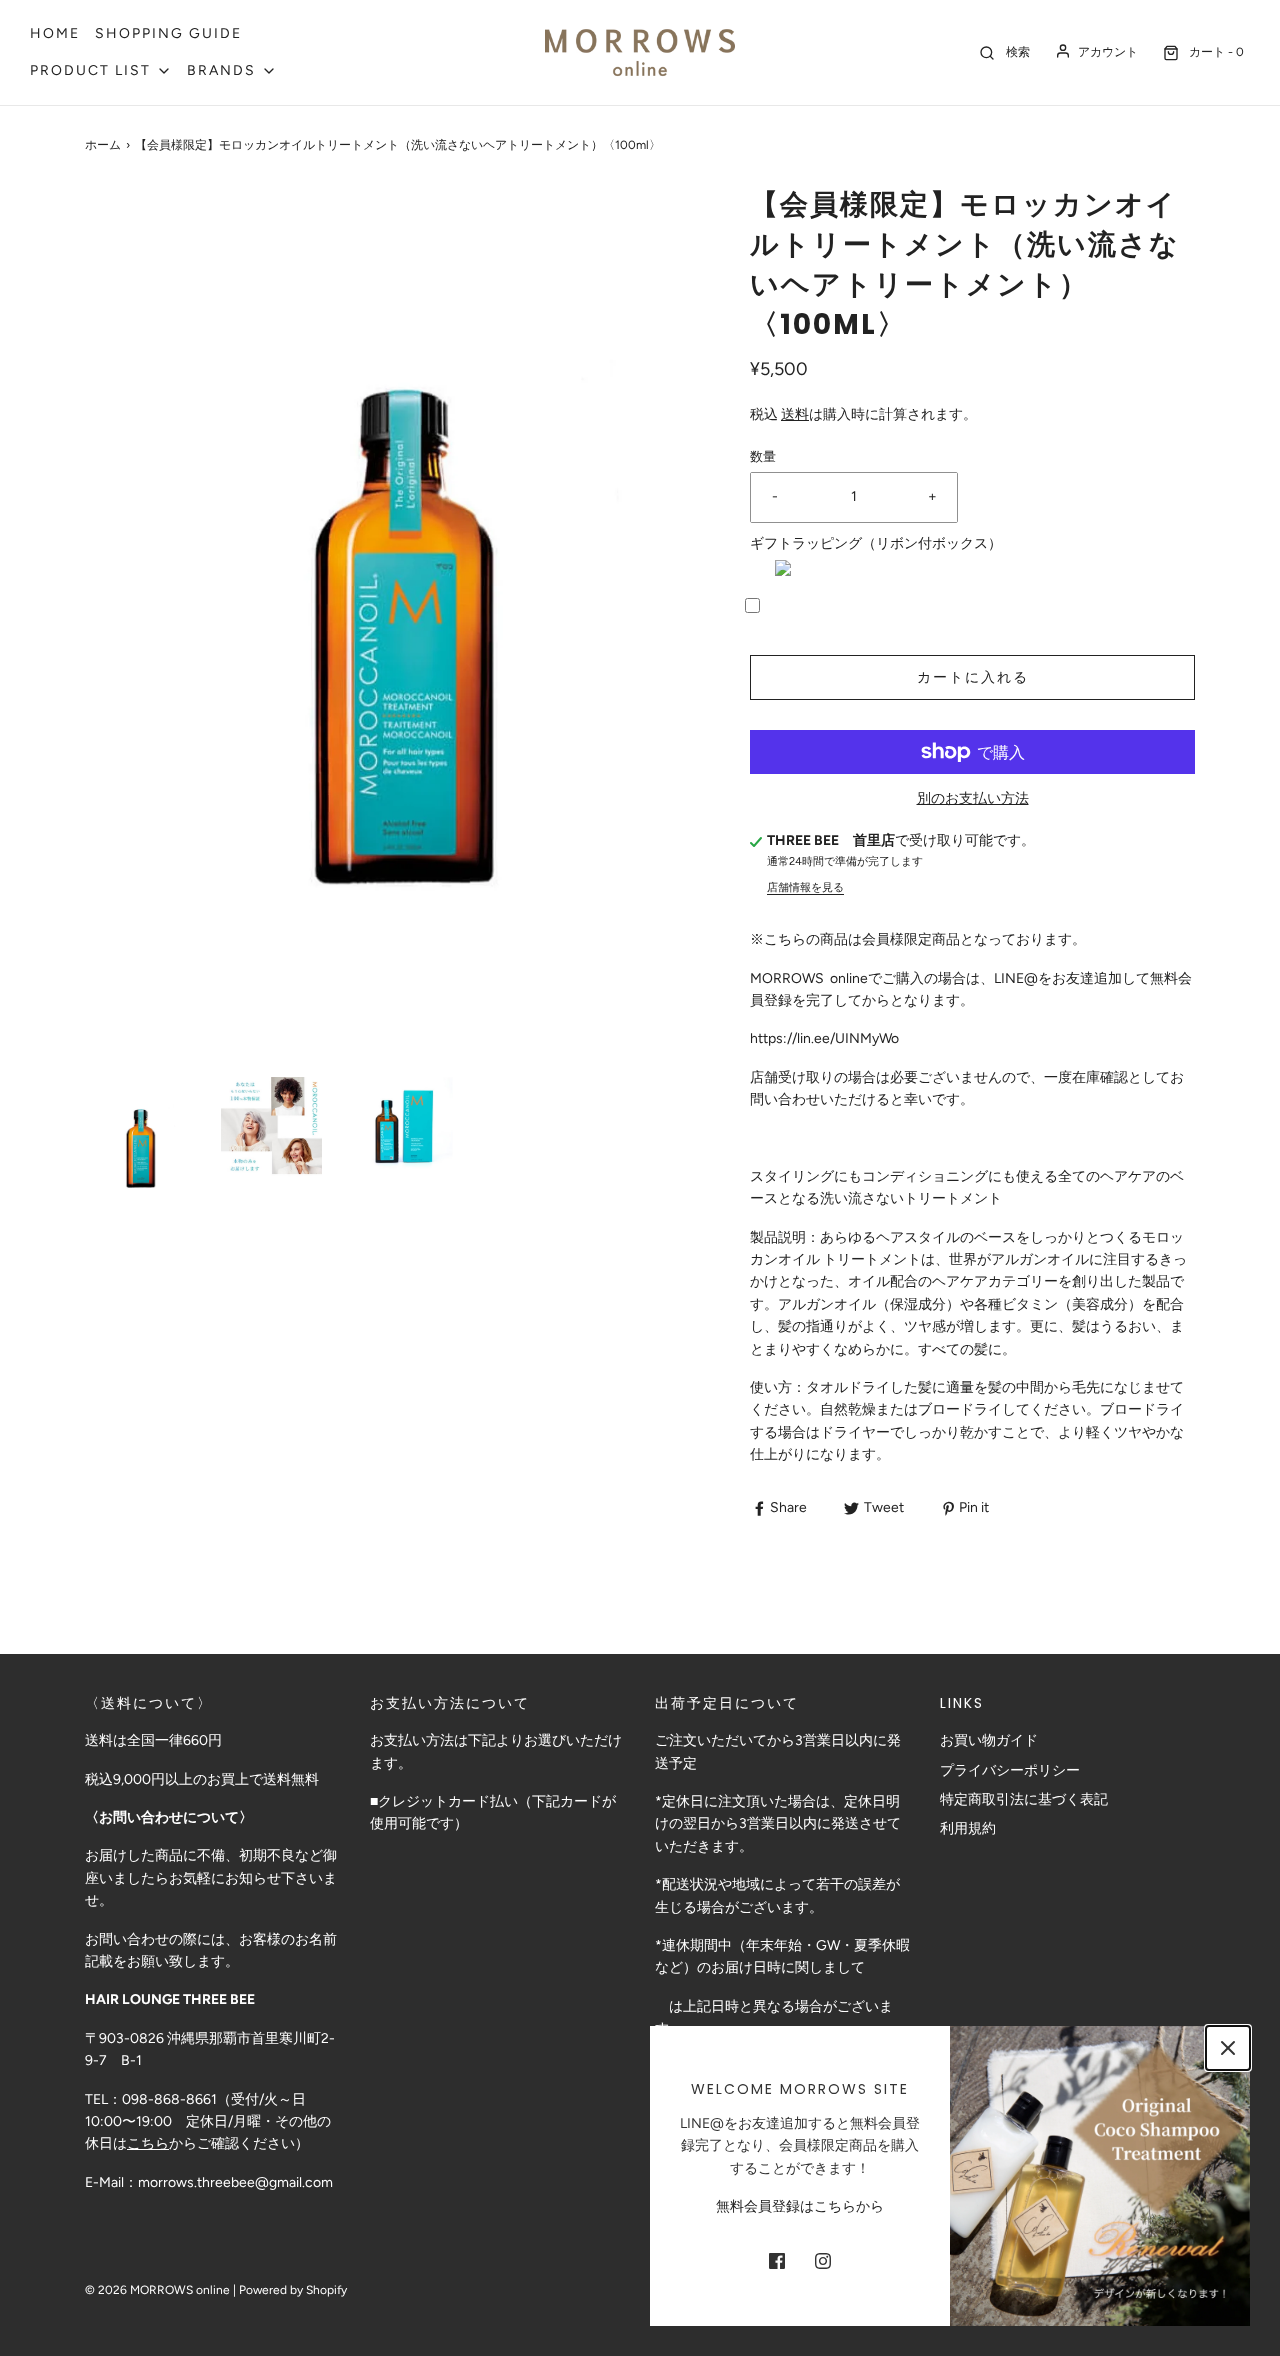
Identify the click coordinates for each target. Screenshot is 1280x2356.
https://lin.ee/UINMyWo (824, 1038)
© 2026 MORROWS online (157, 2290)
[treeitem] (101, 71)
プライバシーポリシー (1010, 1770)
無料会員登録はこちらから (800, 2206)
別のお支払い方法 (973, 798)
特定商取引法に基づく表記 (1024, 1799)
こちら (148, 2143)
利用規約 (968, 1828)
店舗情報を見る (805, 887)
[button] (140, 1144)
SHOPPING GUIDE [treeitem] (168, 33)
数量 (763, 456)
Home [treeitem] (55, 33)
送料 (795, 414)
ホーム (103, 145)
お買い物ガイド (989, 1740)
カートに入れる (973, 677)
